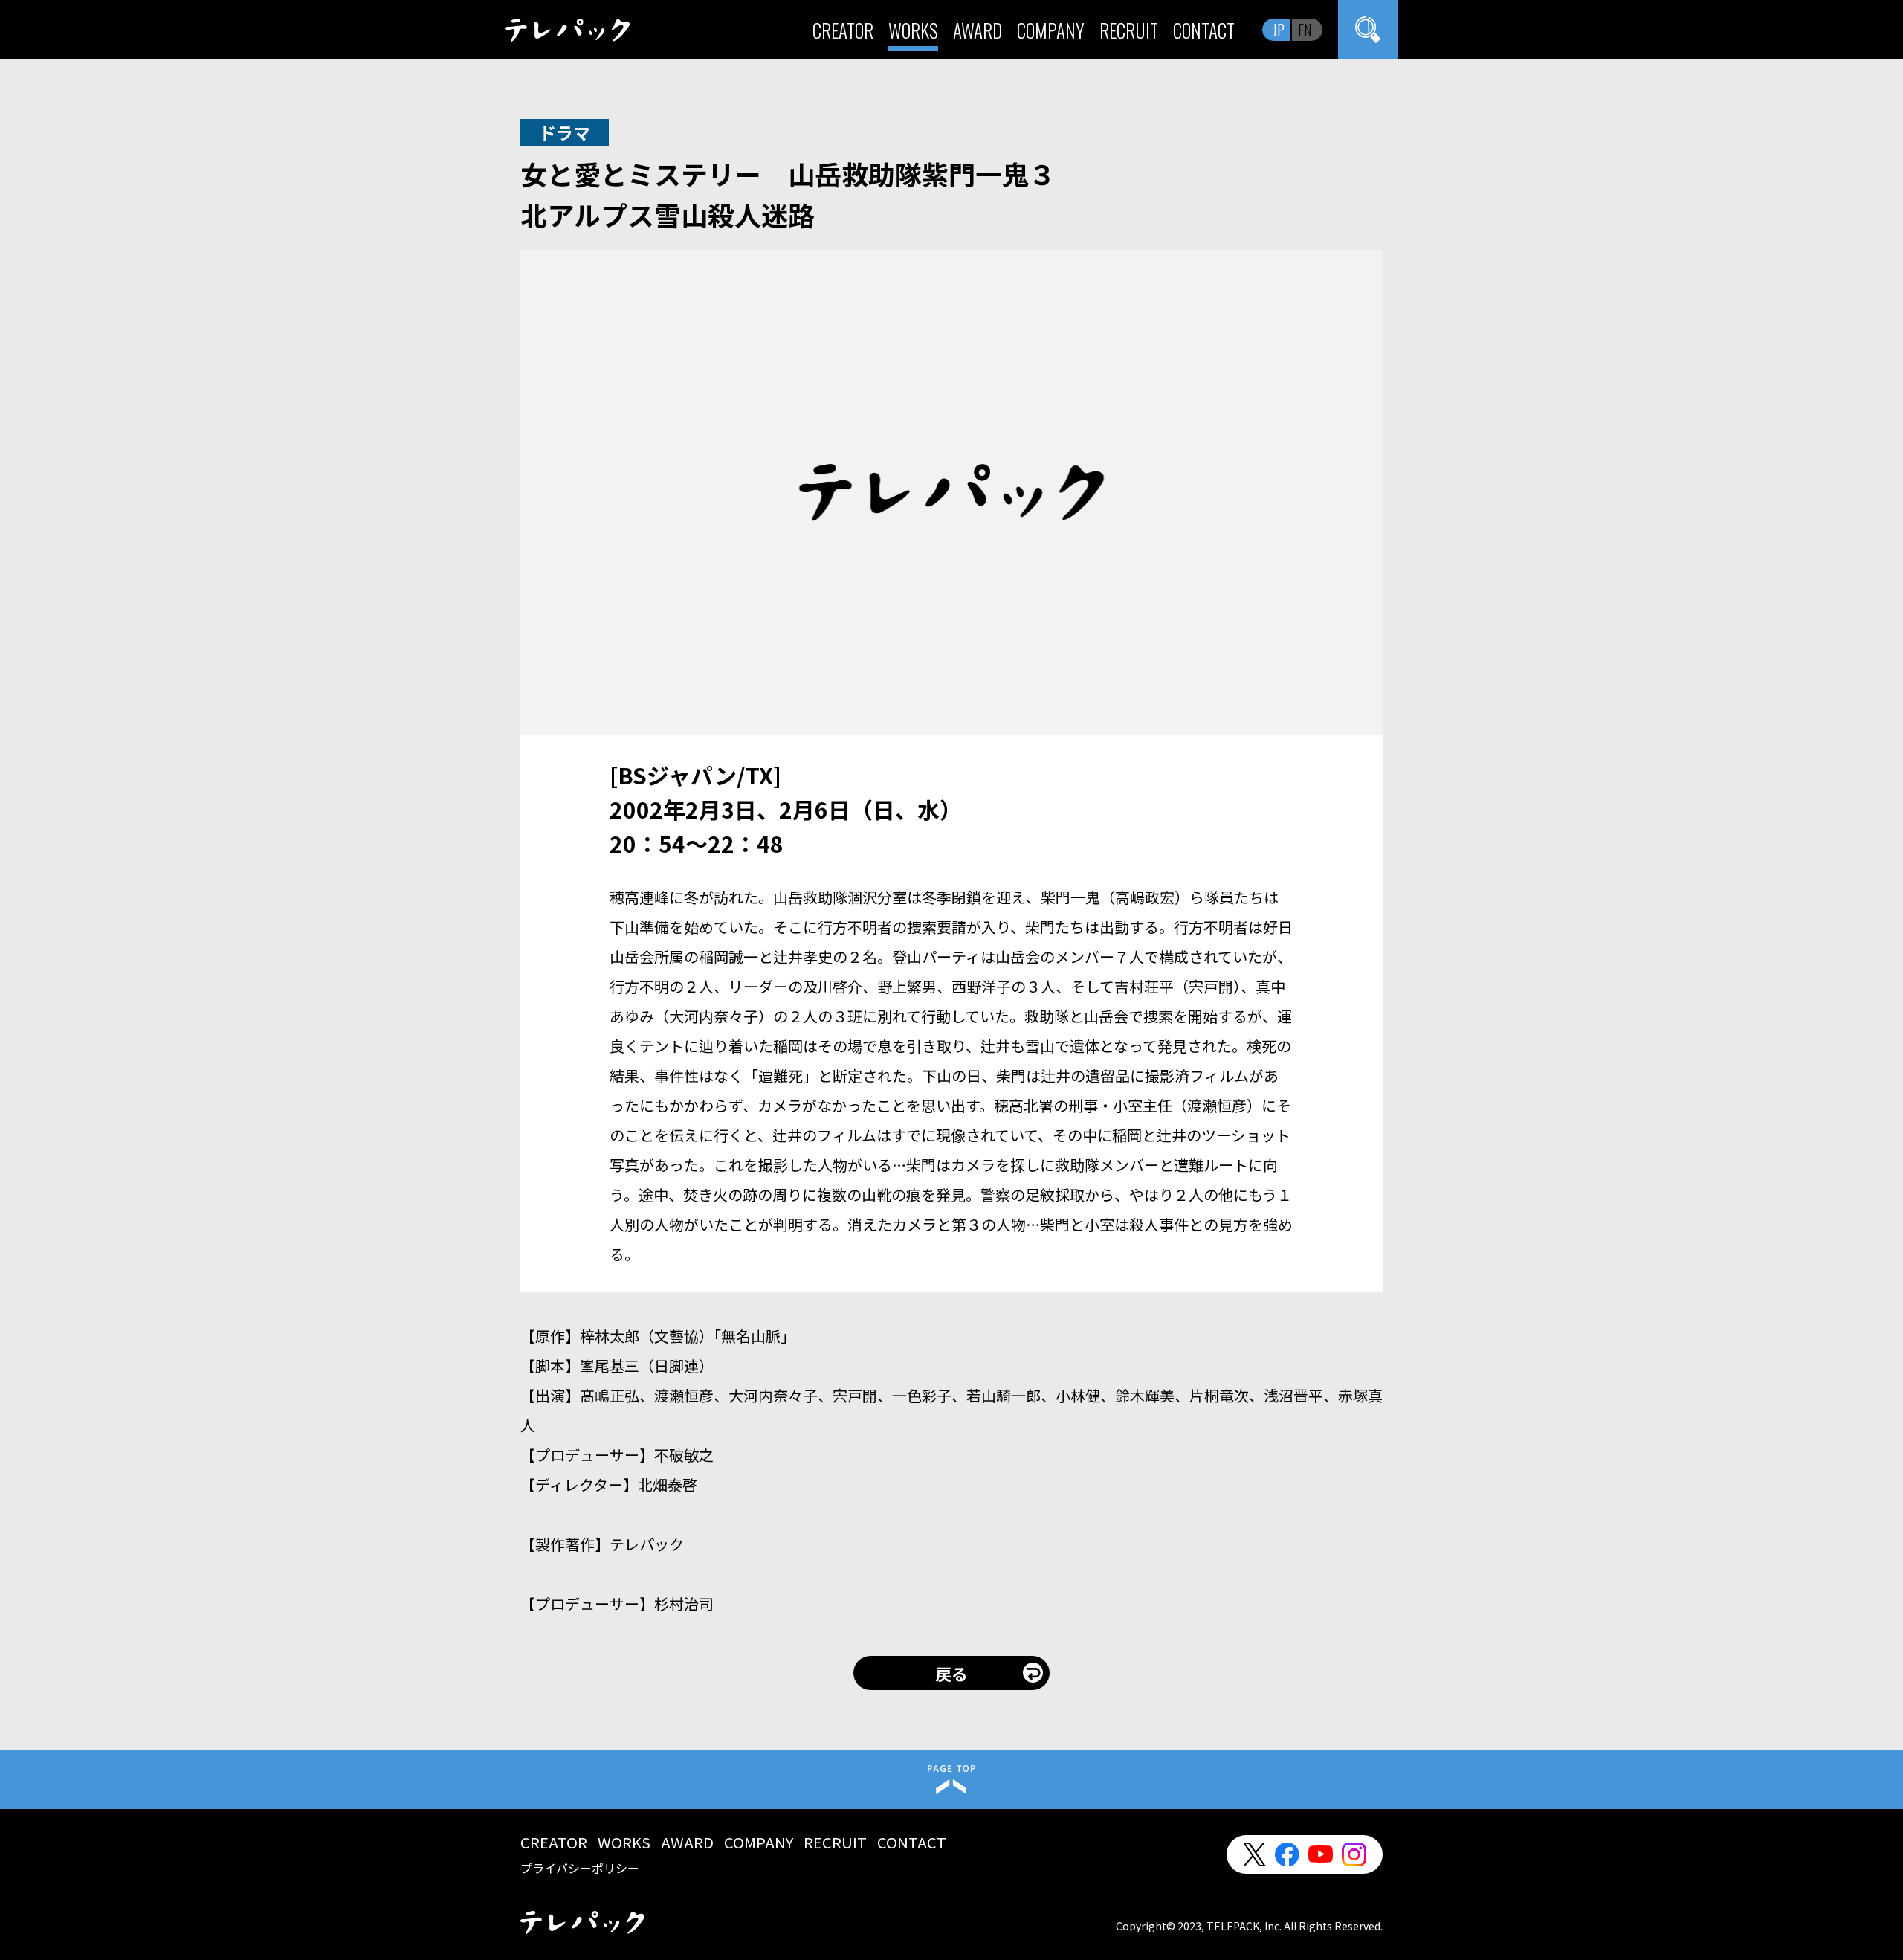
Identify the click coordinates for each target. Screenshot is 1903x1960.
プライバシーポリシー (580, 1868)
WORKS (913, 30)
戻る (951, 1673)
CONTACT (1204, 30)
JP (1279, 30)
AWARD (978, 30)
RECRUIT (1129, 30)
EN (1305, 30)
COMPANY (1051, 30)
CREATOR (843, 30)
